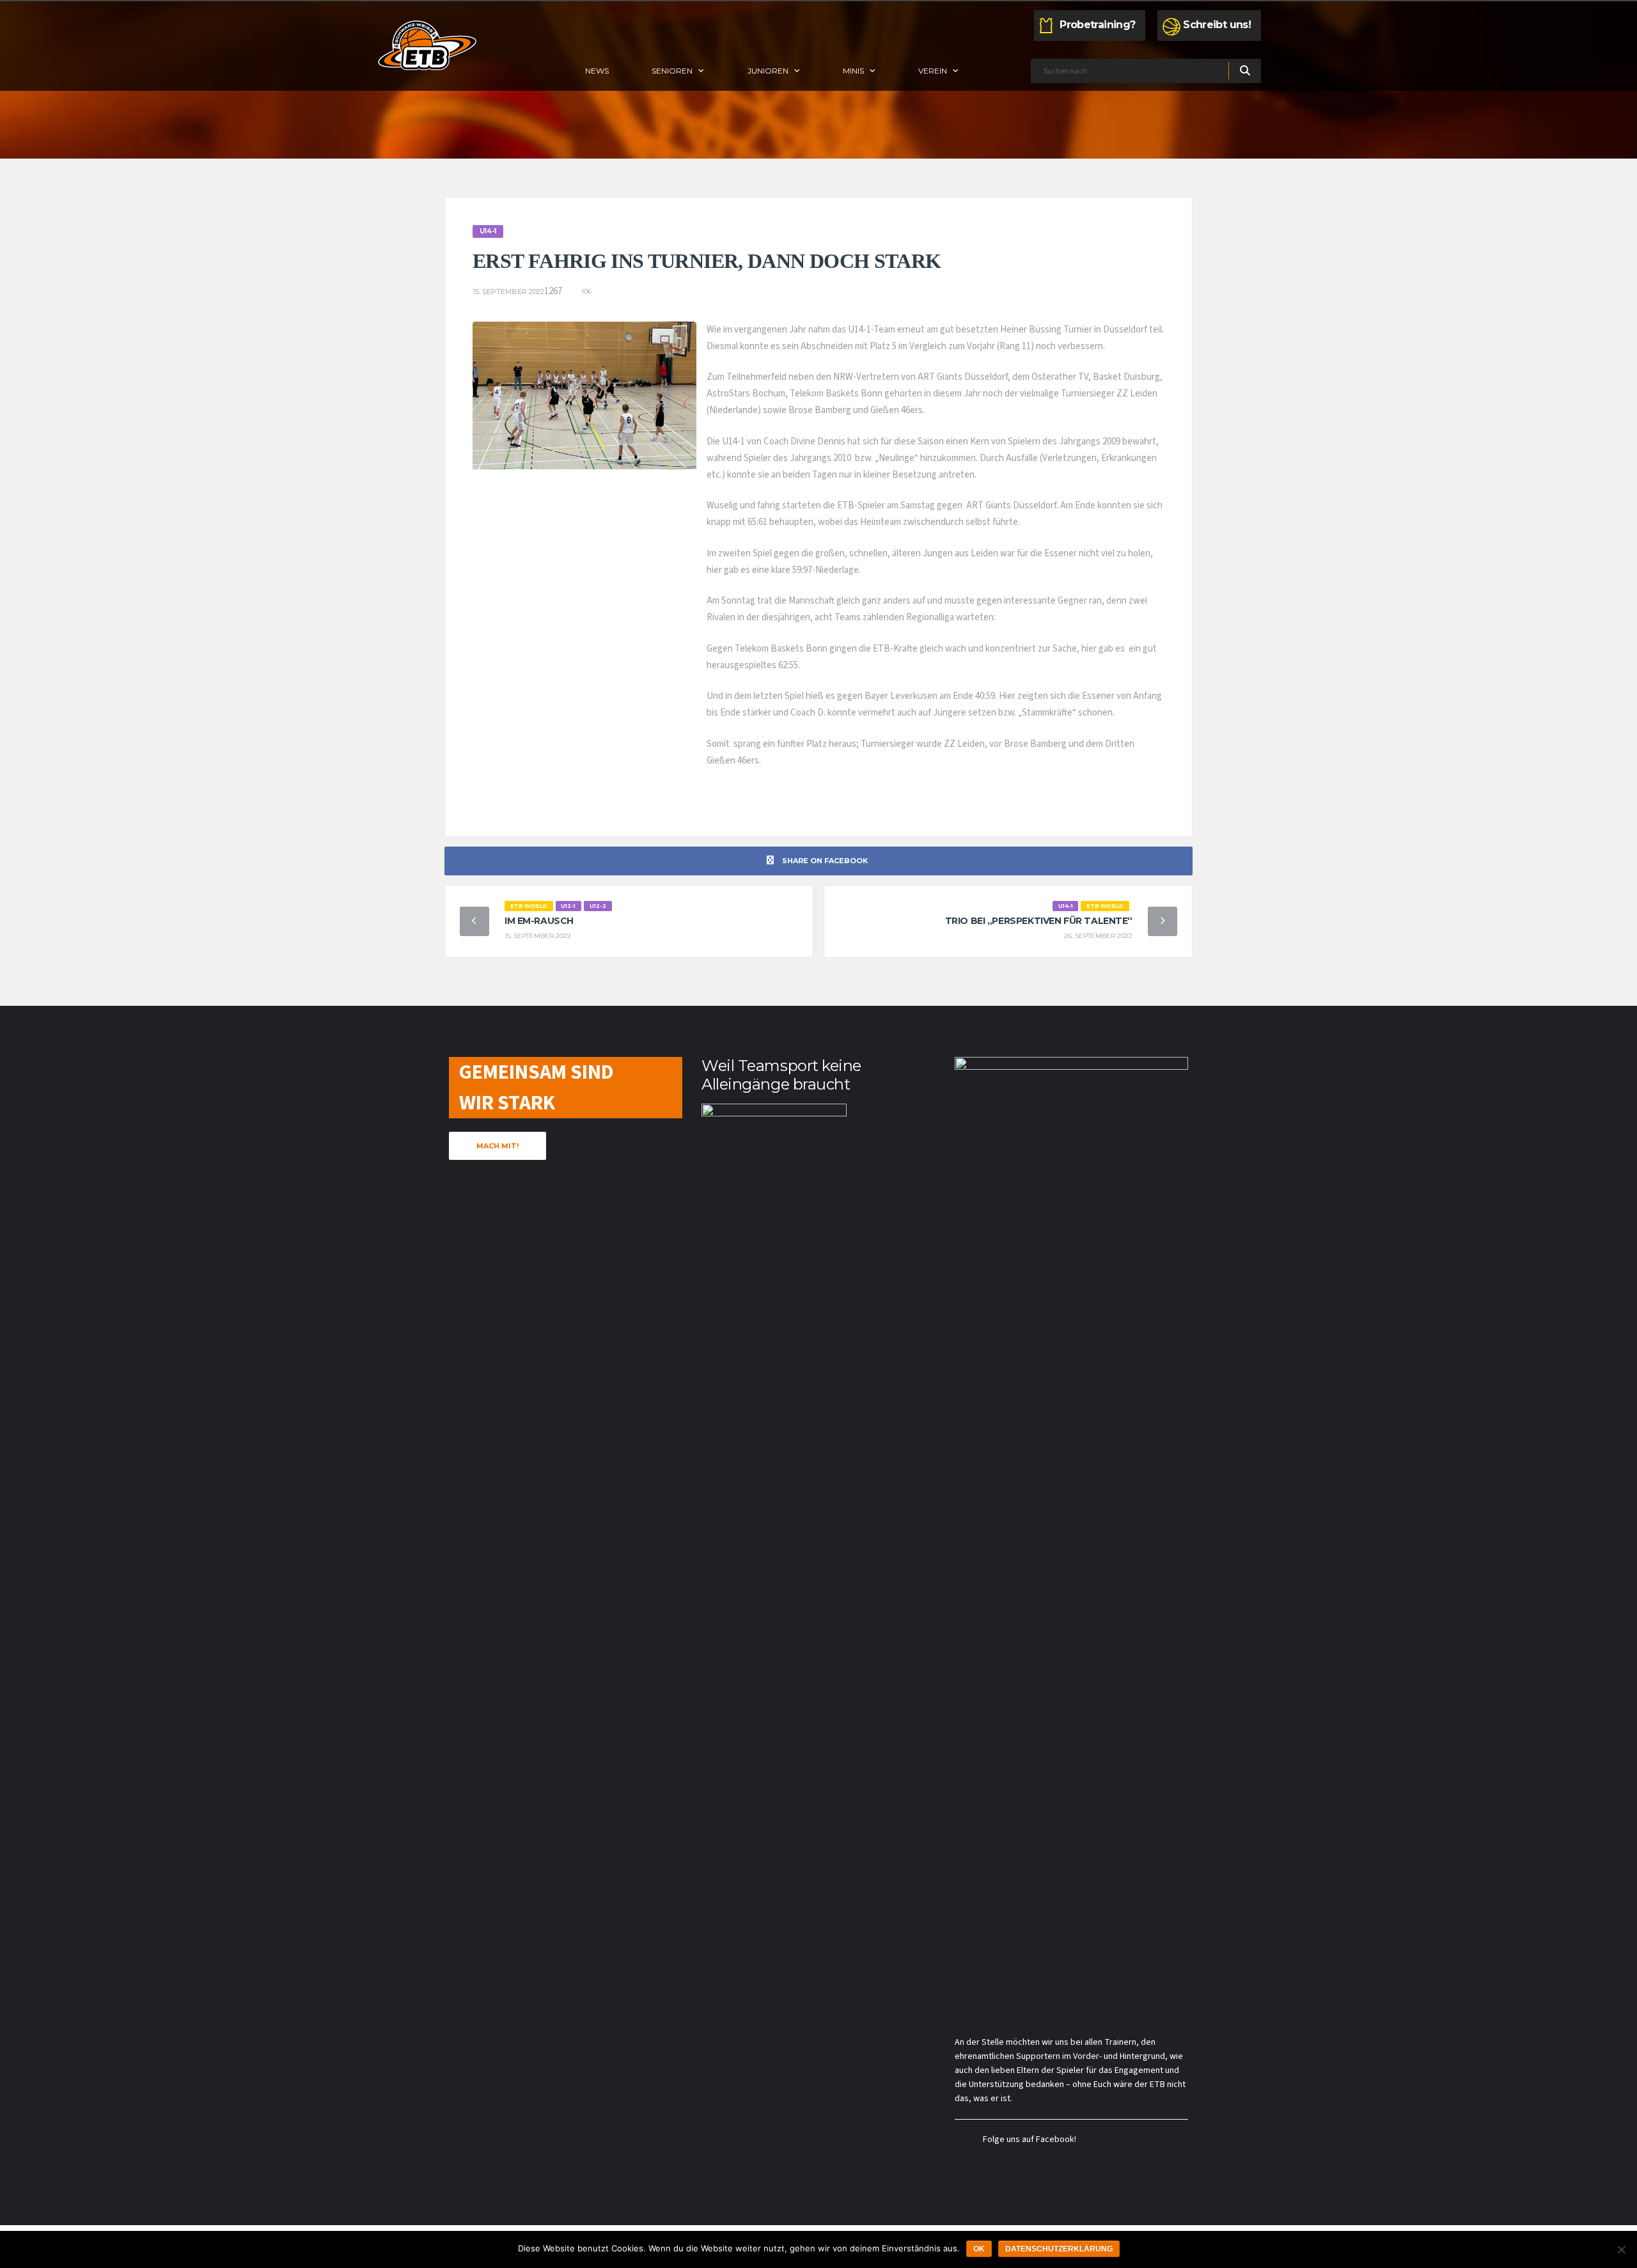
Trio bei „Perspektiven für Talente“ (1039, 921)
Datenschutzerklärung (1059, 2249)
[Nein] (1621, 2249)
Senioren (672, 71)
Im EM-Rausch (539, 921)
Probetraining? (1097, 25)
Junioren (768, 71)
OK (979, 2249)
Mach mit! (497, 1146)
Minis (853, 71)
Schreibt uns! (1217, 25)
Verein (933, 71)
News (597, 71)
